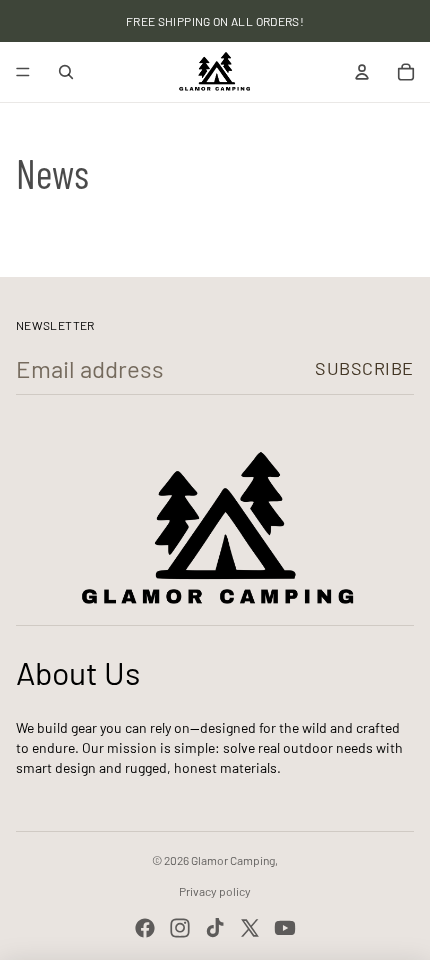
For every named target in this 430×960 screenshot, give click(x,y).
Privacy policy (215, 891)
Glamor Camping (233, 860)
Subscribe (364, 368)
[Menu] (23, 72)
